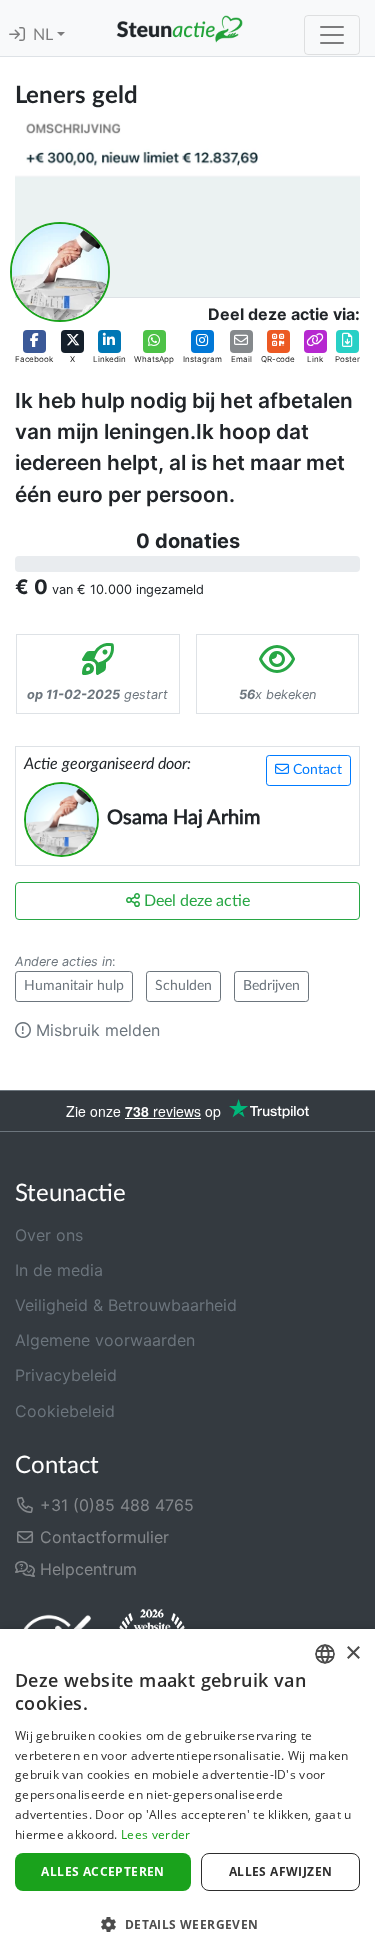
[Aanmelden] (17, 35)
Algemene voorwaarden (105, 1340)
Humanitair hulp (74, 986)
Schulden (183, 986)
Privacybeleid (66, 1375)
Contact (315, 770)
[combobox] (325, 1654)
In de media (59, 1270)
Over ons (49, 1235)
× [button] (352, 1653)
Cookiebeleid (65, 1411)
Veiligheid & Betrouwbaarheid (126, 1305)
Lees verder (155, 1834)
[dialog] (187, 1794)
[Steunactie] (179, 28)
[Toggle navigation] (332, 35)
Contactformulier (102, 1537)
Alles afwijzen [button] (281, 1871)
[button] (34, 347)
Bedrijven (271, 986)
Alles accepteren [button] (102, 1871)
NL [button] (45, 35)
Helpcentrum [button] (86, 1569)
